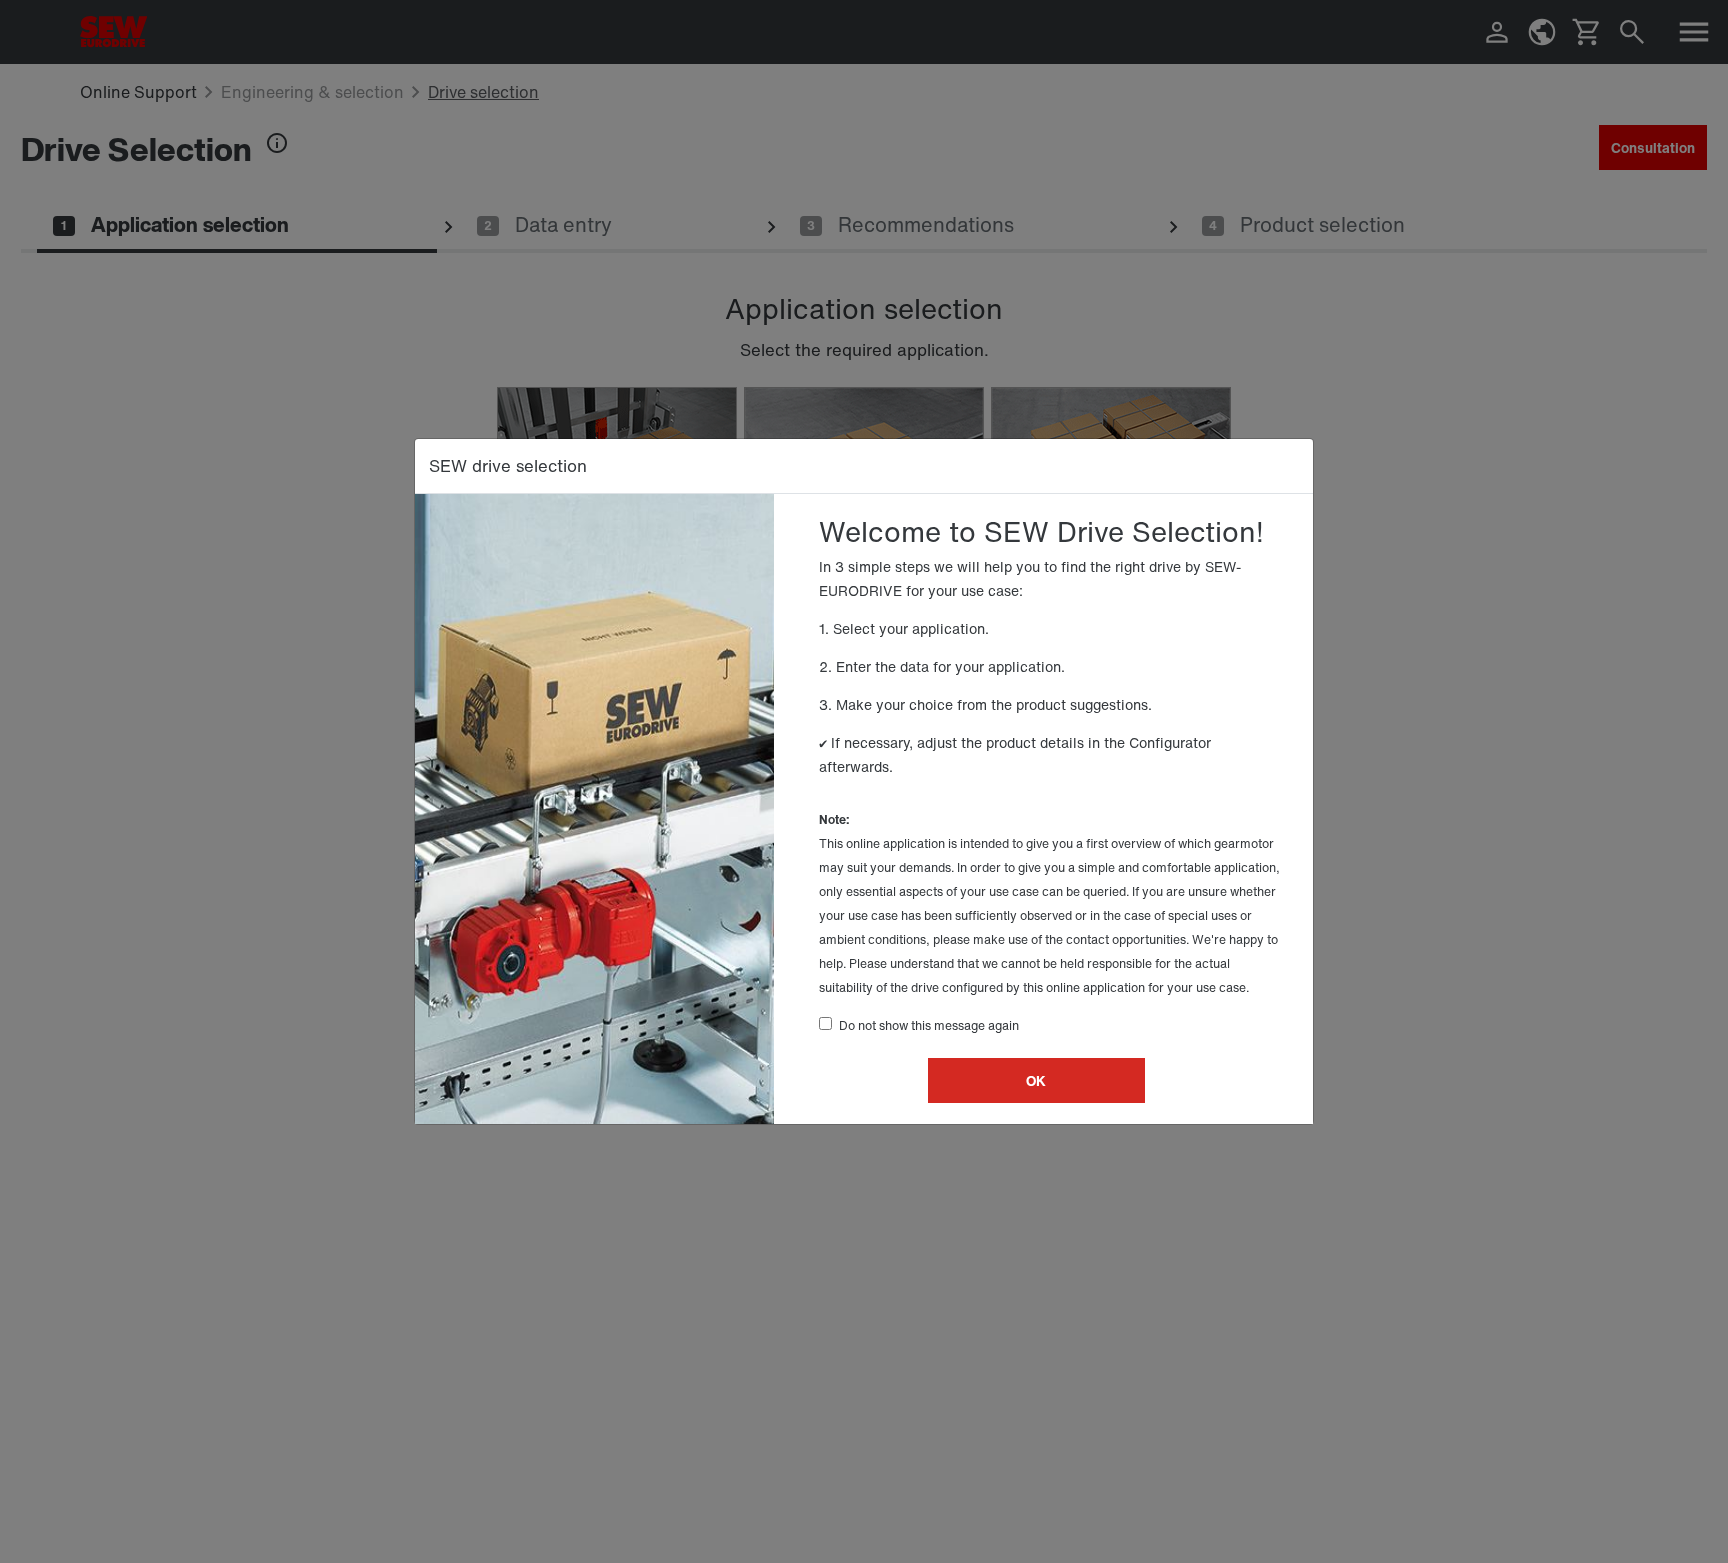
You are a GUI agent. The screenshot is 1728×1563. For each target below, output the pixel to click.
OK (1036, 1080)
